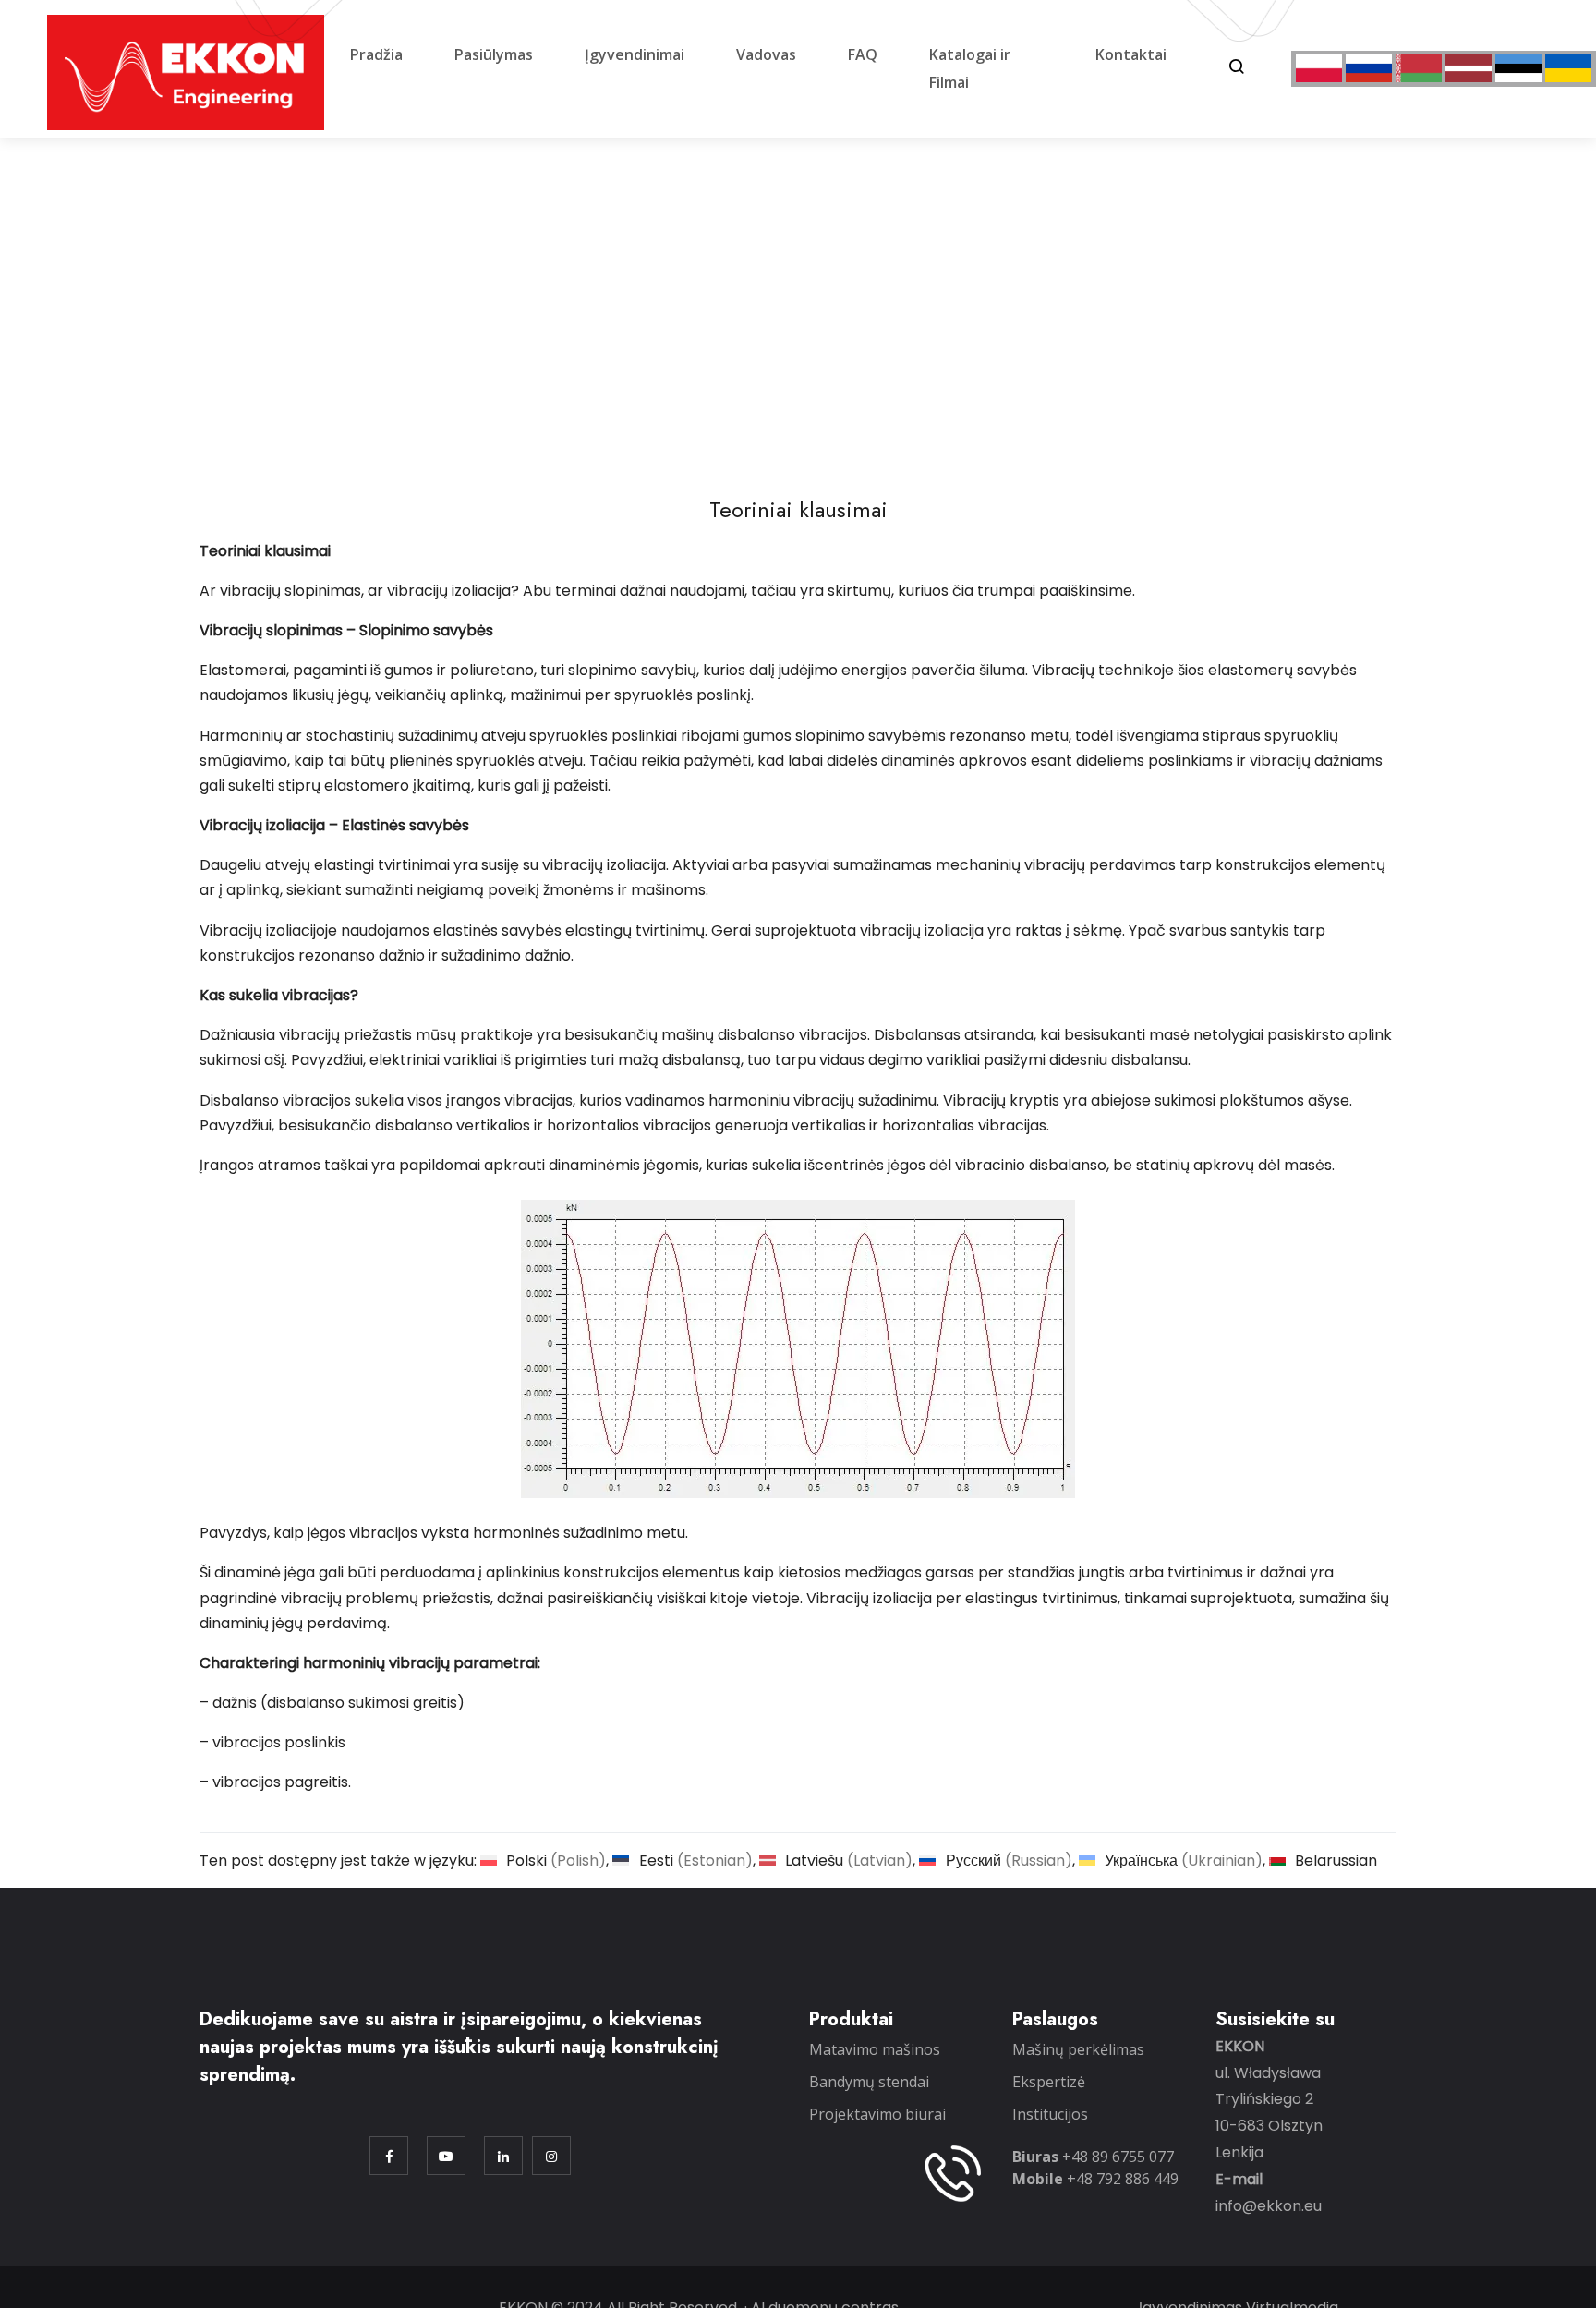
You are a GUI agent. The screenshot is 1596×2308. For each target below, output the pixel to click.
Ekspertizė (1049, 2082)
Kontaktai (1131, 54)
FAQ (863, 54)
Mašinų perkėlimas (1078, 2049)
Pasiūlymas (494, 54)
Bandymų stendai (869, 2082)
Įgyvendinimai (635, 54)
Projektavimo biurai (877, 2114)
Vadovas (766, 54)
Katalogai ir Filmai (970, 68)
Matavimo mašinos (875, 2049)
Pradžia (376, 54)
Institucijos (1050, 2114)
